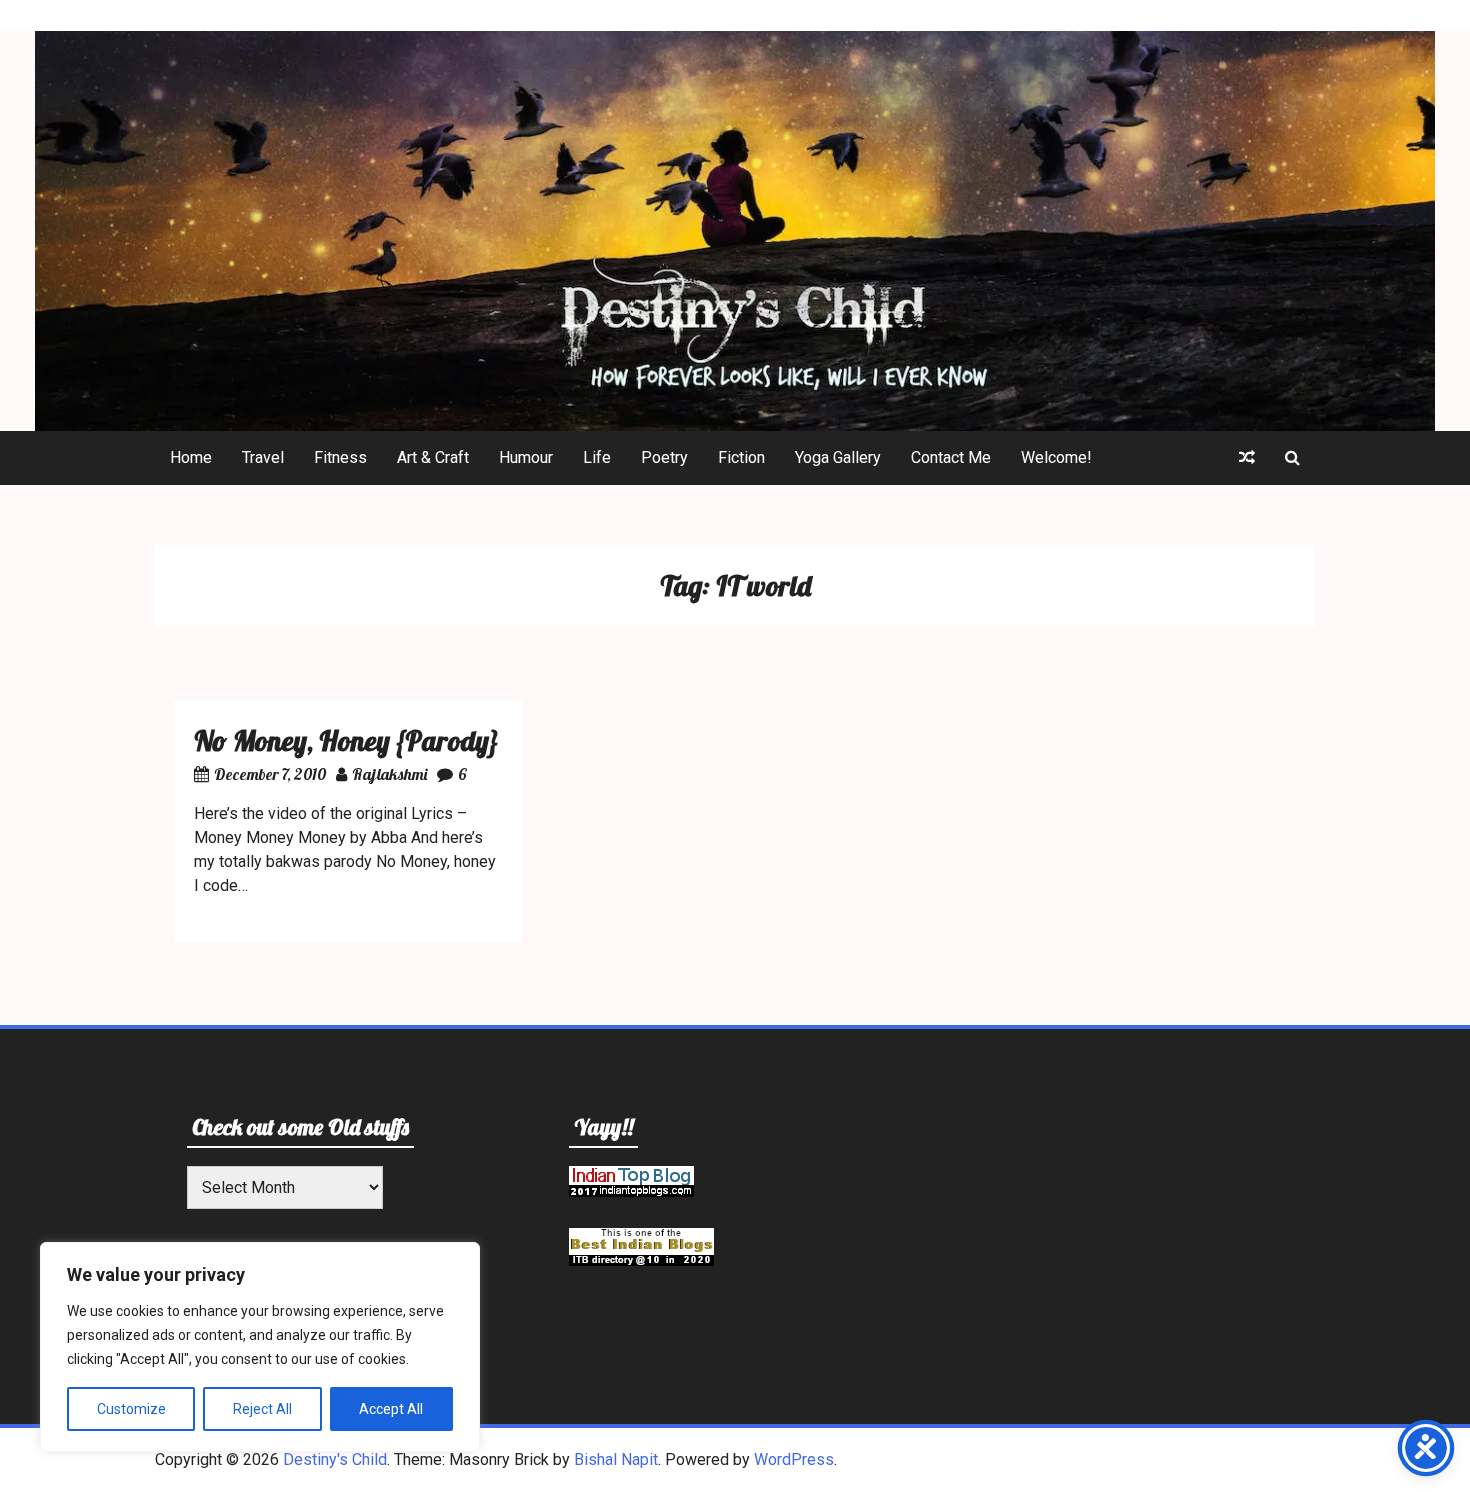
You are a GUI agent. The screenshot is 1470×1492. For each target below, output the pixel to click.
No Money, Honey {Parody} (346, 740)
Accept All (391, 1409)
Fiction (741, 457)
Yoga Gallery (838, 457)
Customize (131, 1409)
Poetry (664, 457)
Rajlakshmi (389, 774)
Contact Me (951, 457)
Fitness (340, 457)
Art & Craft (433, 457)
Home (191, 457)
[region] (260, 1347)
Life (597, 457)
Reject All (262, 1409)
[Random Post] (1247, 458)
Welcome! (1056, 457)
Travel (263, 457)
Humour (526, 457)
